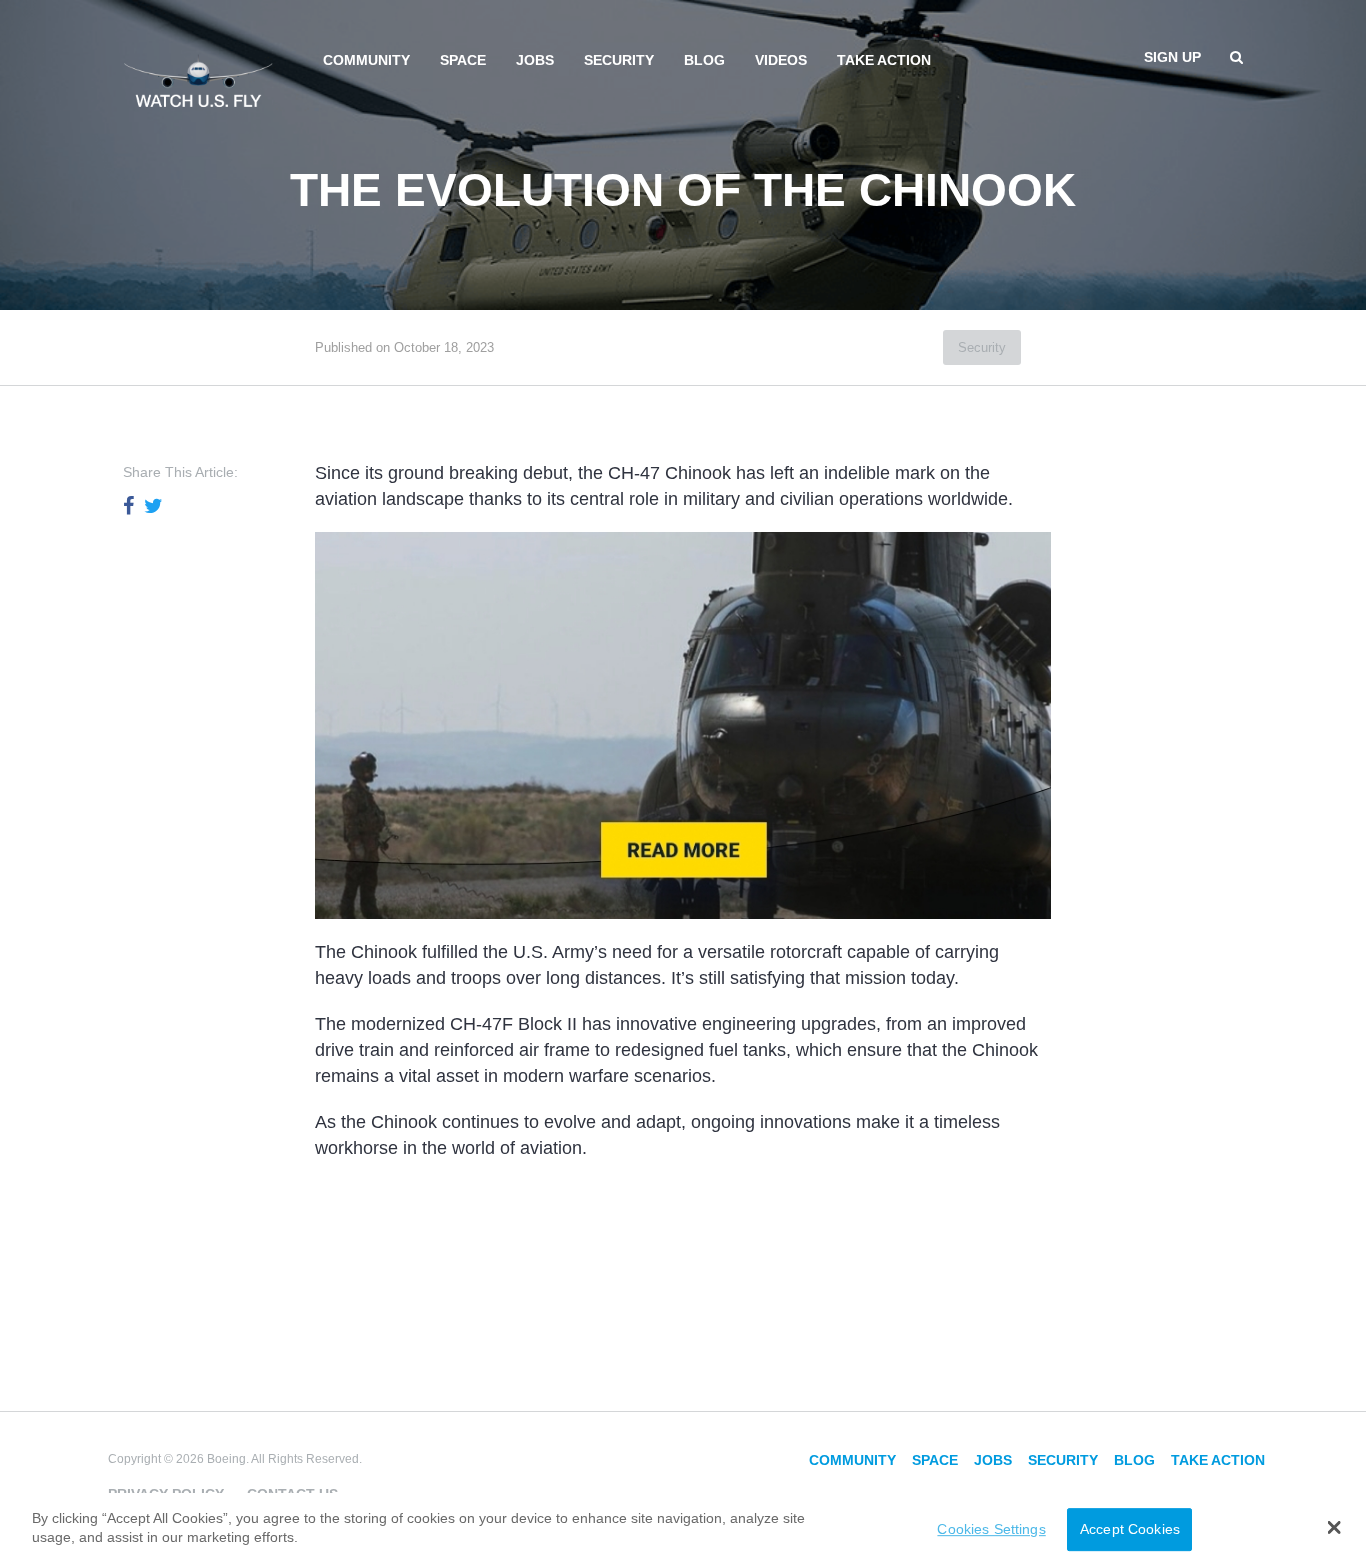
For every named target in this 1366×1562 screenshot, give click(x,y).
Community (366, 60)
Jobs (535, 60)
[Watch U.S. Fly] (198, 79)
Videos (781, 60)
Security (619, 60)
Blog (704, 60)
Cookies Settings (991, 1529)
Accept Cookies (1130, 1529)
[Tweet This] (153, 506)
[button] (1334, 1527)
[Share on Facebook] (128, 506)
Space (463, 60)
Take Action (884, 60)
